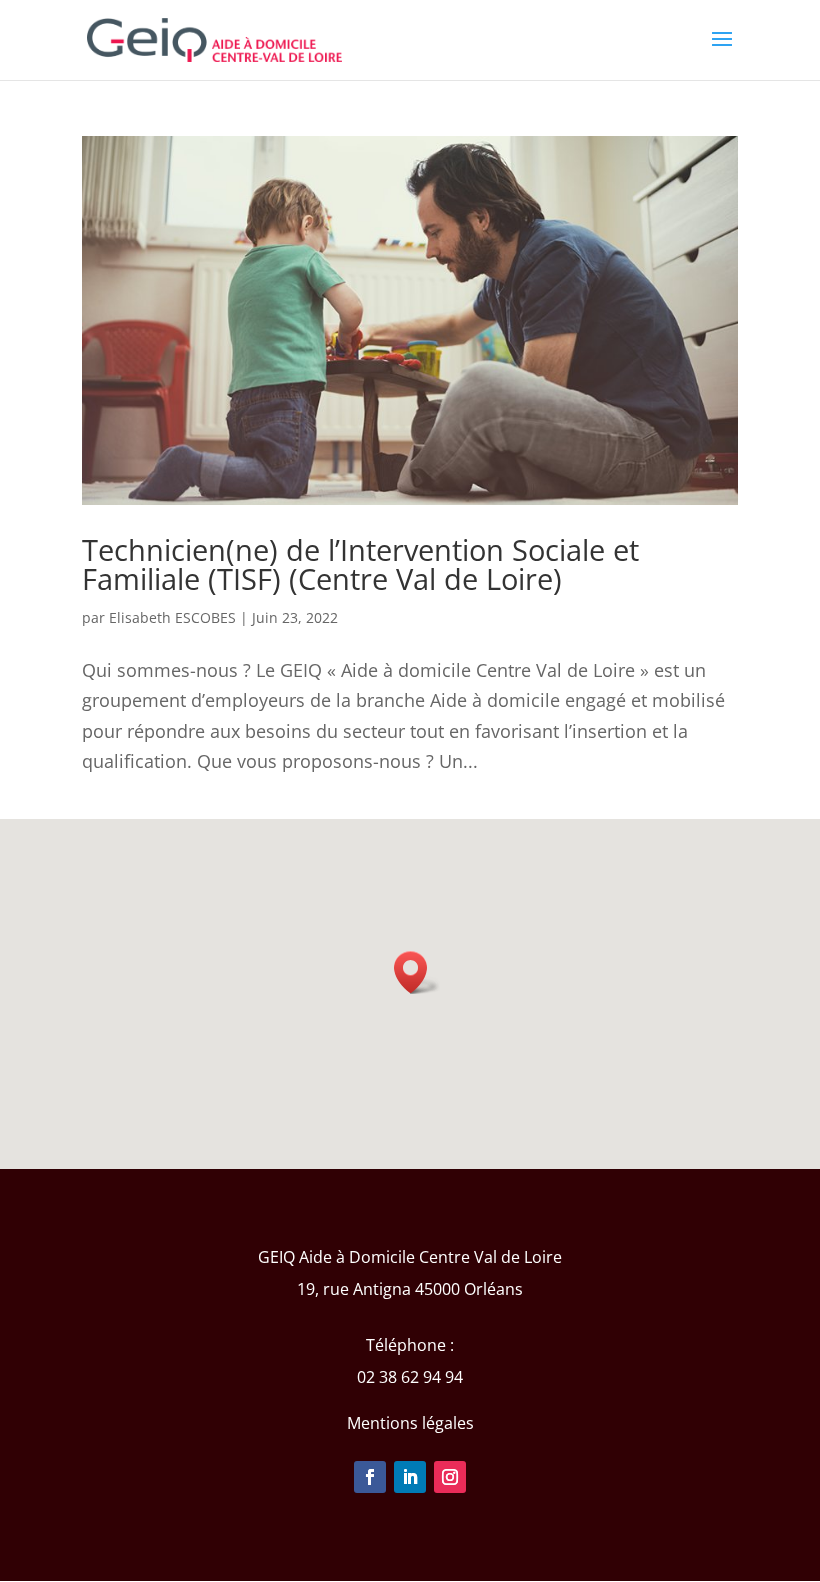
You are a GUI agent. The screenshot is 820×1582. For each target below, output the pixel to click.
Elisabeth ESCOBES (172, 617)
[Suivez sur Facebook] (370, 1477)
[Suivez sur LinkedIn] (410, 1477)
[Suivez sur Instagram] (450, 1477)
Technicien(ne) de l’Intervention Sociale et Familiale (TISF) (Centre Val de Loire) (360, 564)
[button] (417, 972)
